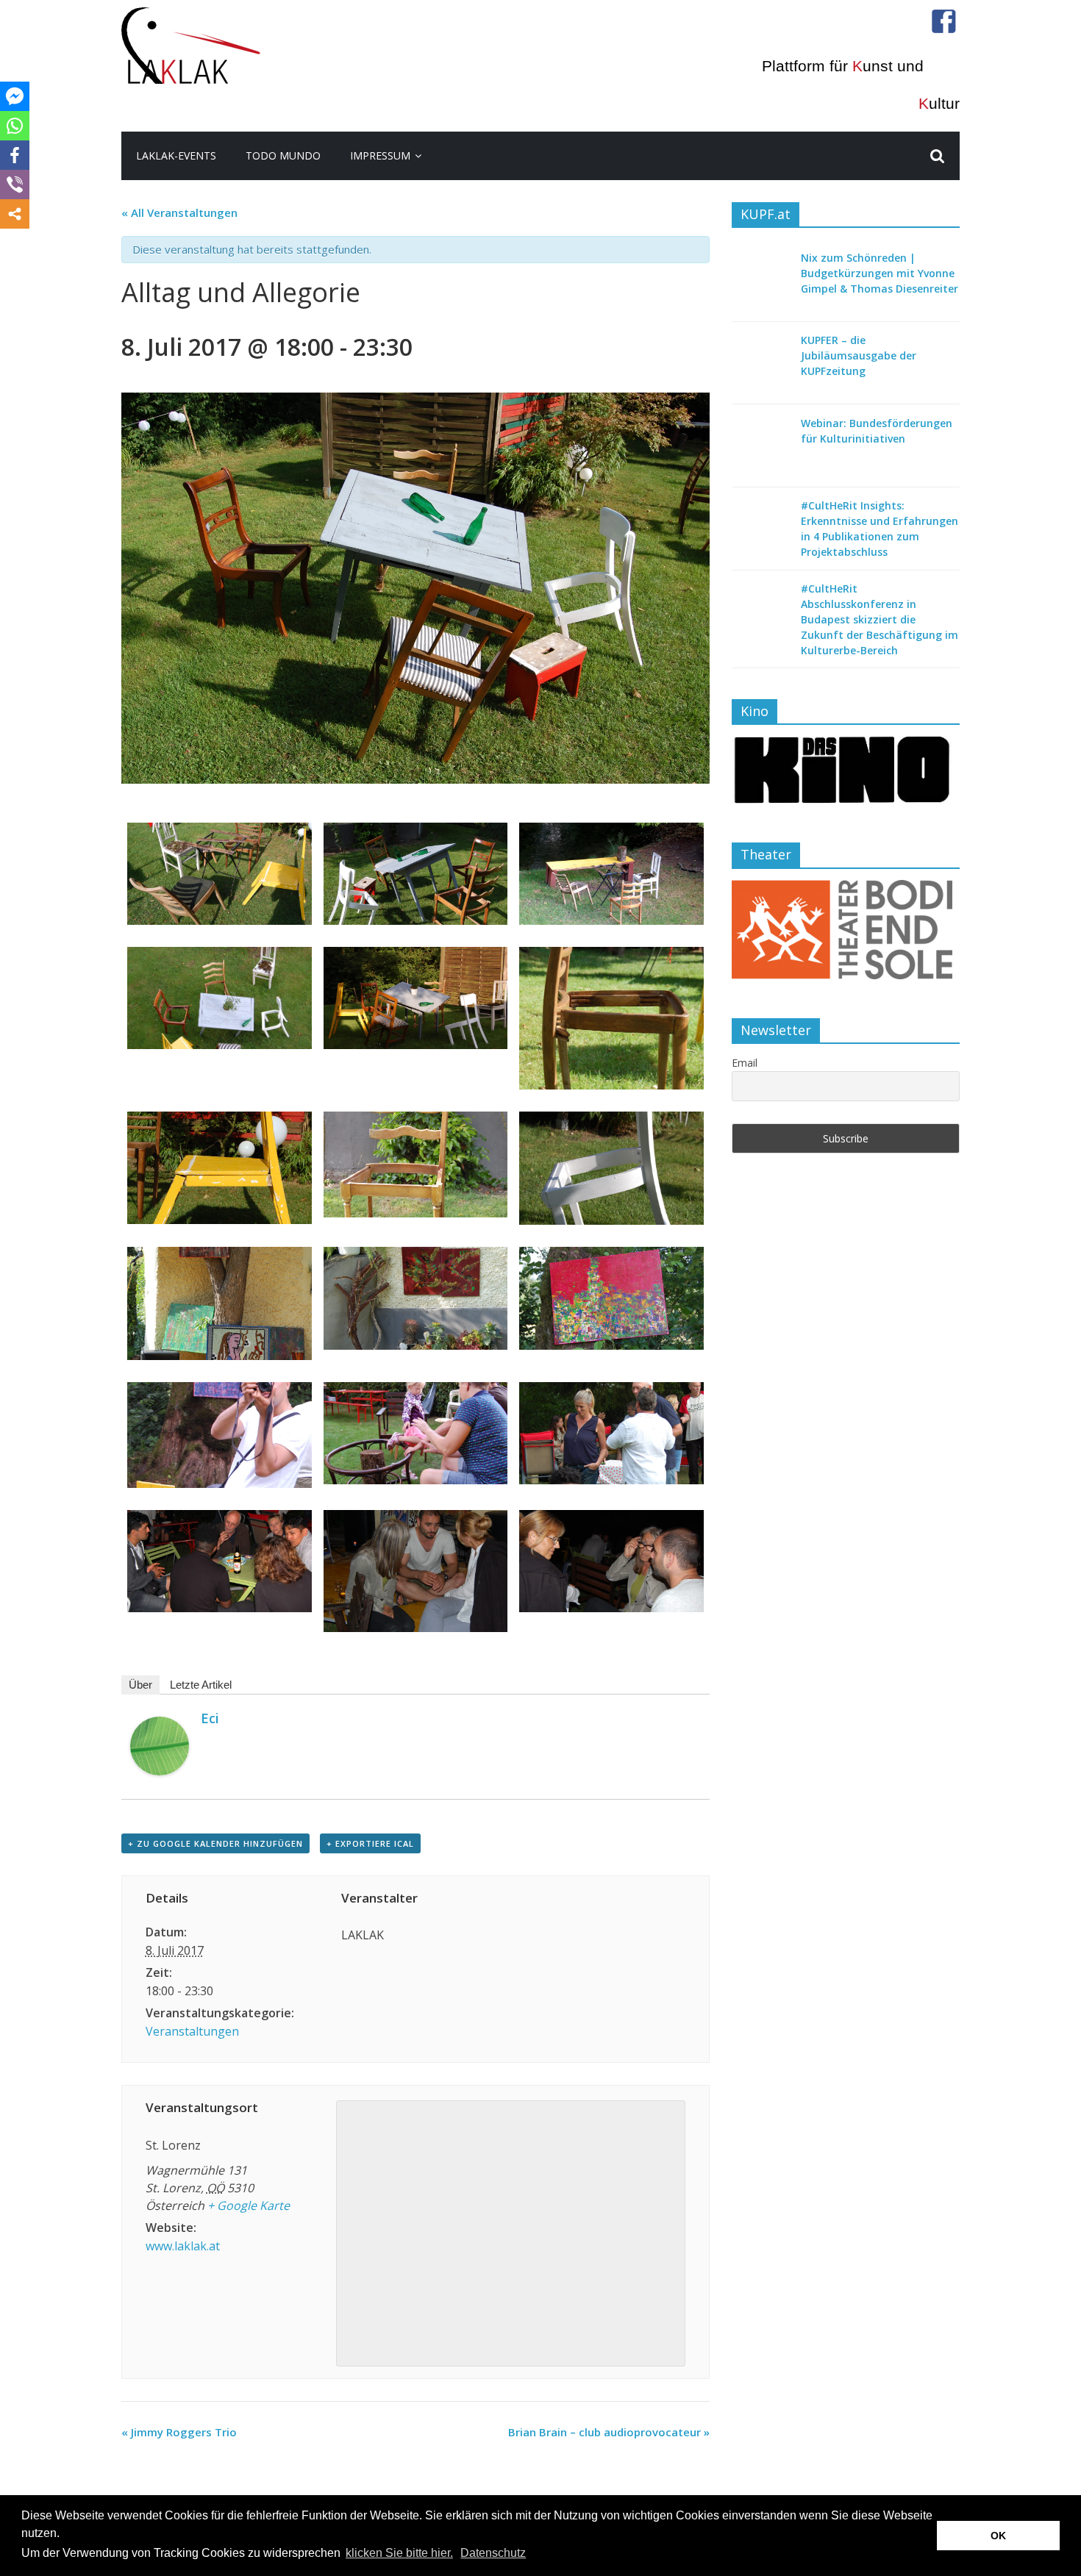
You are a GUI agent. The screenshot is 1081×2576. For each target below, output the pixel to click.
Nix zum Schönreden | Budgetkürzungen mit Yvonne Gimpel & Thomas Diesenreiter (880, 273)
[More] (15, 214)
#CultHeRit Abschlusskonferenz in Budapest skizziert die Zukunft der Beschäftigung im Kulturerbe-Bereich (880, 619)
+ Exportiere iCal (370, 1843)
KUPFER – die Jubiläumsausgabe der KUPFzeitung (859, 355)
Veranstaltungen (192, 2031)
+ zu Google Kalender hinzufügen (215, 1843)
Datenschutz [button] (493, 2553)
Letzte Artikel (201, 1685)
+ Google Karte (249, 2205)
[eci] (160, 1725)
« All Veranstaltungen (179, 212)
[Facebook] (15, 155)
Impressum (380, 155)
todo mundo (283, 155)
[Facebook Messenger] (15, 96)
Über (140, 1685)
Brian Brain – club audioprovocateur (609, 2432)
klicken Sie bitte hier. (399, 2553)
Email (745, 1063)
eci (210, 1718)
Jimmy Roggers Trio (179, 2432)
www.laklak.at (183, 2246)
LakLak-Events (176, 155)
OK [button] (998, 2536)
